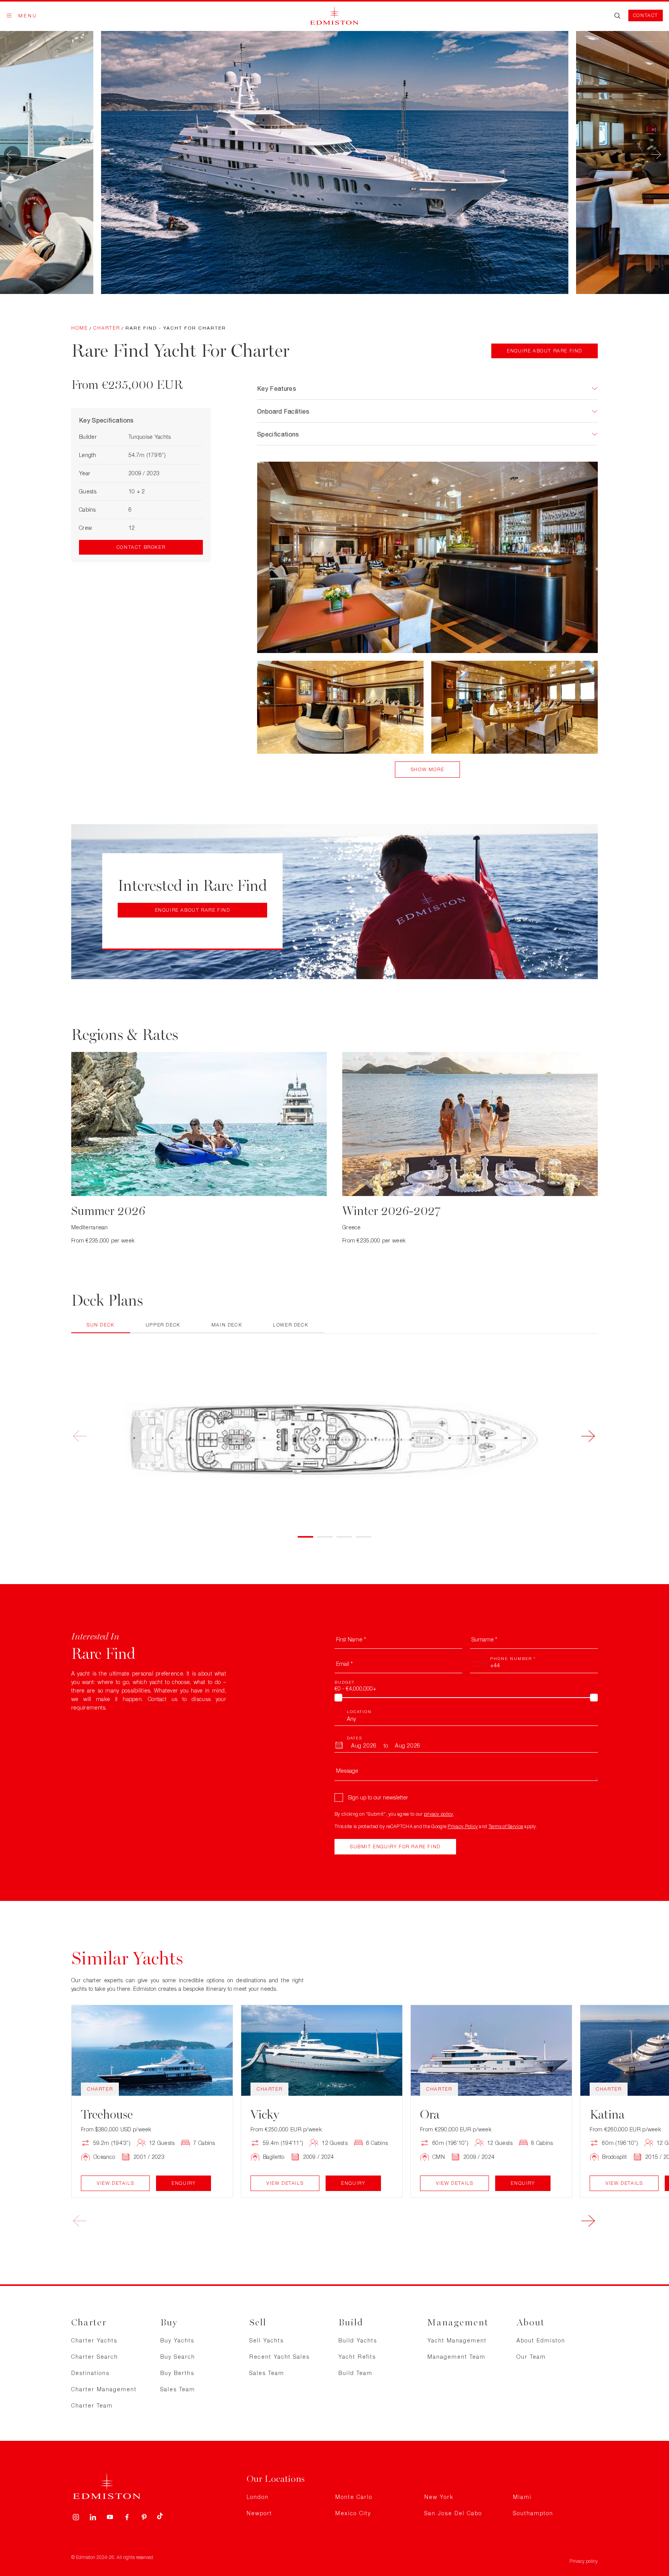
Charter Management (104, 2389)
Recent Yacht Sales (280, 2357)
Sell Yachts (267, 2340)
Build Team (355, 2373)
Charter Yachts (94, 2340)
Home (80, 328)
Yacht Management (457, 2340)
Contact (646, 15)
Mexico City (353, 2513)
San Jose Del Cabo (453, 2513)
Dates (355, 1738)
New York (439, 2497)
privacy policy (439, 1814)
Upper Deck (163, 1325)
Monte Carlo (354, 2497)
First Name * (351, 1639)
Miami (522, 2497)
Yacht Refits (357, 2357)
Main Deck (227, 1325)
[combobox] (479, 1664)
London (258, 2497)
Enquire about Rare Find (545, 351)
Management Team (456, 2357)
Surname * (484, 1639)
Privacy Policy (463, 1826)
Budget (345, 1682)
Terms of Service (506, 1826)
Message (347, 1771)
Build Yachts (358, 2340)
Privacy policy (584, 2561)
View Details (115, 2183)
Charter (107, 328)
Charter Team (92, 2405)
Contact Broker (141, 547)
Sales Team (178, 2389)
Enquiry (184, 2183)
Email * (344, 1664)
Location (359, 1712)
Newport (259, 2513)
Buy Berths (177, 2373)
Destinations (90, 2373)
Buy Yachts (177, 2340)
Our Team (531, 2357)
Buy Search (178, 2357)
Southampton (533, 2513)
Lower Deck (291, 1325)
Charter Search (95, 2357)
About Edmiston (541, 2340)
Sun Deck (101, 1325)
